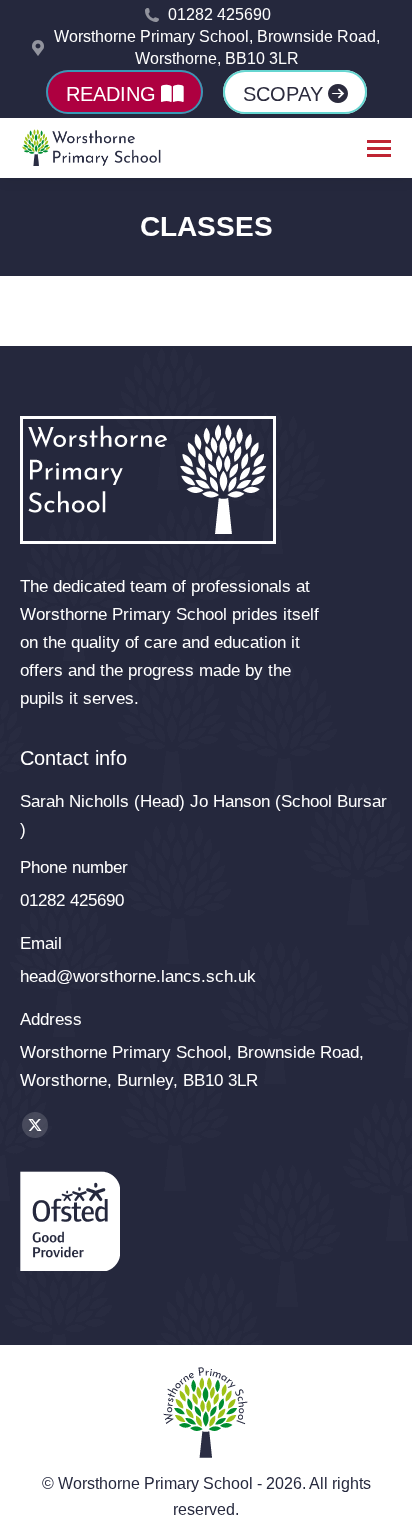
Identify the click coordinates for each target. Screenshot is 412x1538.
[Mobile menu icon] (379, 148)
